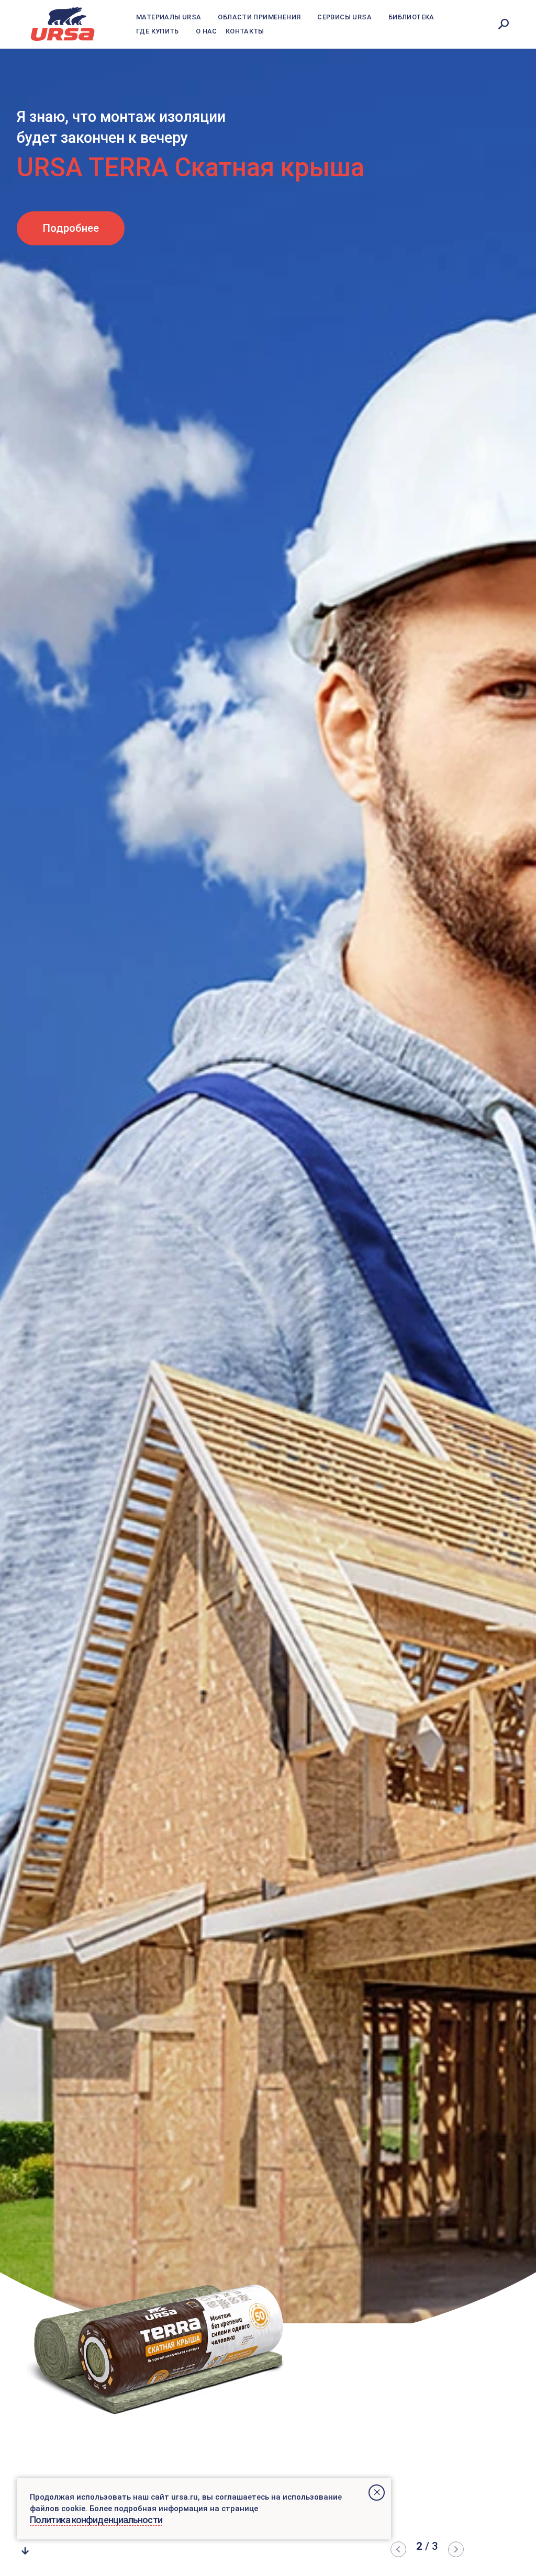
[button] (398, 2549)
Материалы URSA (169, 17)
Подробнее (84, 207)
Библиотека (411, 17)
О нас (206, 31)
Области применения (259, 17)
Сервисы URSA (344, 17)
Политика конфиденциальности (96, 2520)
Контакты (245, 31)
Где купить (158, 31)
